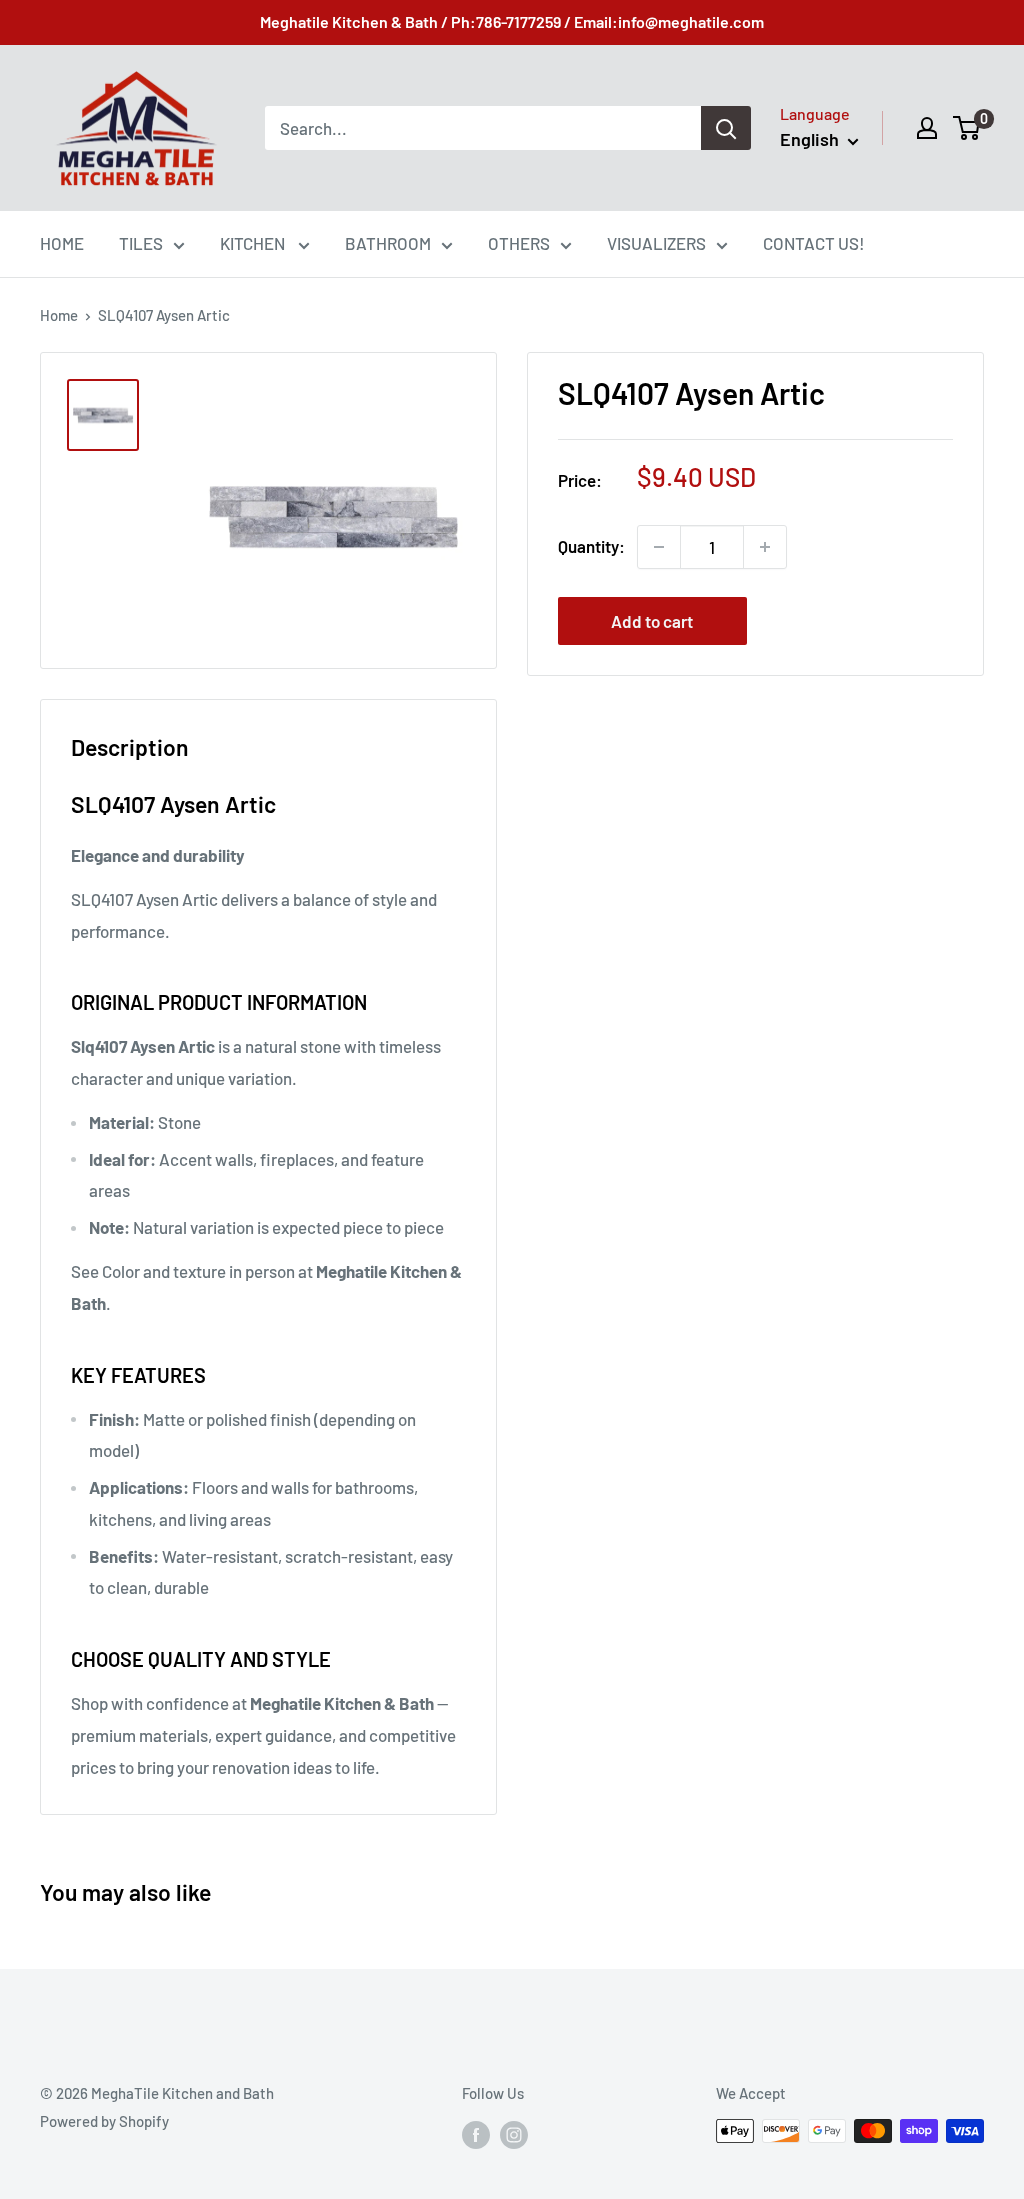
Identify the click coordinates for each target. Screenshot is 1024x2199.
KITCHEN (254, 243)
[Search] (726, 128)
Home (59, 315)
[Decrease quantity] (659, 547)
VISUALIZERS (656, 243)
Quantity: (591, 546)
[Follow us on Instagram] (514, 2134)
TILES (141, 243)
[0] (967, 128)
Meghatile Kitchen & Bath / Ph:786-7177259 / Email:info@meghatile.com (512, 21)
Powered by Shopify (104, 2121)
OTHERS (519, 243)
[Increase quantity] (765, 547)
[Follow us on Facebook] (476, 2134)
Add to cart (652, 621)
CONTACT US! (814, 243)
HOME (62, 243)
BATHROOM (388, 243)
